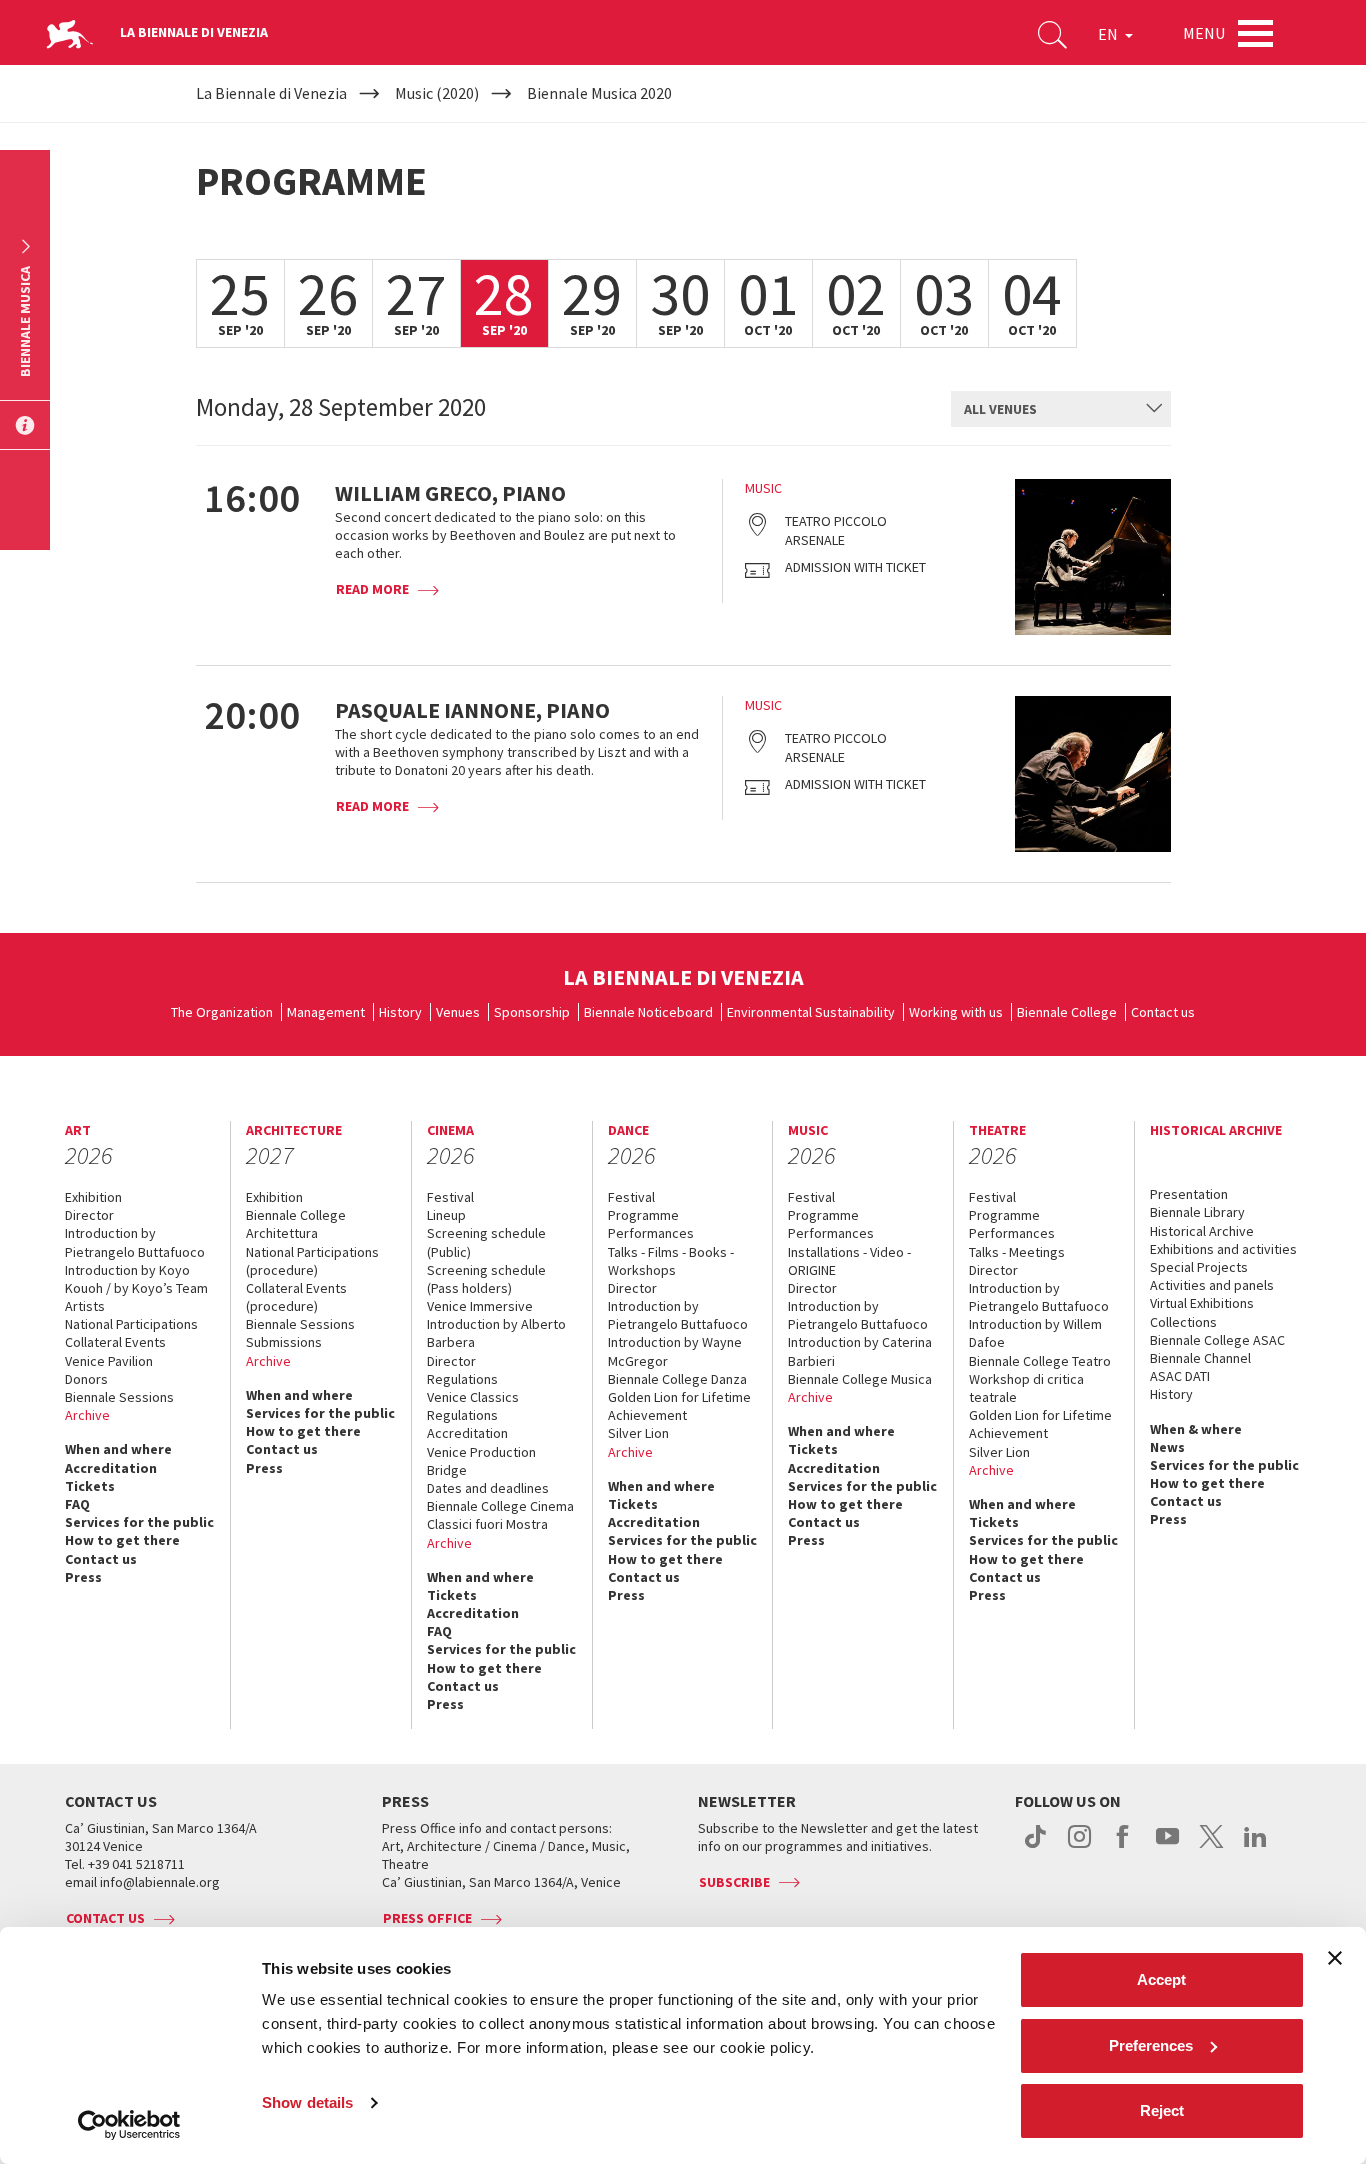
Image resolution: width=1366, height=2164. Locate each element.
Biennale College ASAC (1217, 1340)
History (400, 1012)
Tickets (90, 1486)
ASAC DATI (1180, 1376)
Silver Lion (638, 1433)
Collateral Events (115, 1342)
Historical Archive (1202, 1231)
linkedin (1255, 1847)
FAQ (77, 1504)
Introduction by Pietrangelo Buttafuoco (135, 1242)
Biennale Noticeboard (648, 1012)
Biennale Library (1197, 1212)
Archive (87, 1415)
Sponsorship (532, 1012)
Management (326, 1012)
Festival (450, 1197)
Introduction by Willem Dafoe (1035, 1333)
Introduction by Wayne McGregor (675, 1351)
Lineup (446, 1215)
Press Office (427, 1918)
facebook (1123, 1847)
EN (1109, 34)
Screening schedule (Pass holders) (486, 1279)
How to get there (122, 1540)
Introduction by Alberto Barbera (496, 1333)
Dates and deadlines (488, 1488)
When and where (118, 1449)
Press (83, 1577)
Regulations (462, 1379)
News (1167, 1447)
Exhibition (93, 1197)
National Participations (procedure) (312, 1261)
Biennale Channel (1200, 1358)
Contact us (1163, 1012)
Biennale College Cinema (500, 1506)
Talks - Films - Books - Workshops (671, 1261)
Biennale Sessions (119, 1397)
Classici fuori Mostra (487, 1524)
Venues (458, 1012)
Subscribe (734, 1882)
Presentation (1189, 1194)
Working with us (956, 1012)
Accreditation (111, 1468)
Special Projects (1199, 1267)
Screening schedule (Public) (486, 1242)
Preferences (1151, 2045)
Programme (643, 1215)
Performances (651, 1233)
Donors (86, 1379)
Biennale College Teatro (1040, 1361)
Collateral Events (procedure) (296, 1297)
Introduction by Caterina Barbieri (860, 1351)
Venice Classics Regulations (473, 1406)
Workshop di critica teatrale (1026, 1388)
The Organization (222, 1012)
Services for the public (139, 1522)
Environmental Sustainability (811, 1012)
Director (89, 1215)
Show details (307, 2102)
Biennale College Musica (860, 1379)
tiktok (1035, 1847)
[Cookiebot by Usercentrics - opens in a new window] (129, 2125)
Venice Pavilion (109, 1361)
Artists (85, 1306)
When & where (1196, 1429)
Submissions (284, 1342)
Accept (1161, 1979)
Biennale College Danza (677, 1379)
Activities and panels (1212, 1285)
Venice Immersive (480, 1306)
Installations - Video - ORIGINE (849, 1261)
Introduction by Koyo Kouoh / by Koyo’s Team (136, 1279)
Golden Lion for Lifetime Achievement (679, 1406)
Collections (1183, 1322)
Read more (372, 589)
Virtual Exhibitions (1202, 1303)
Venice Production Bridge (481, 1461)
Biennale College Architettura (296, 1224)
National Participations (131, 1324)
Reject (1162, 2110)
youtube (1167, 1847)
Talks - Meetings (1017, 1252)
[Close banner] (1335, 1958)
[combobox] (1061, 409)
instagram (1079, 1847)
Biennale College (1067, 1012)
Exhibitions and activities (1223, 1249)
